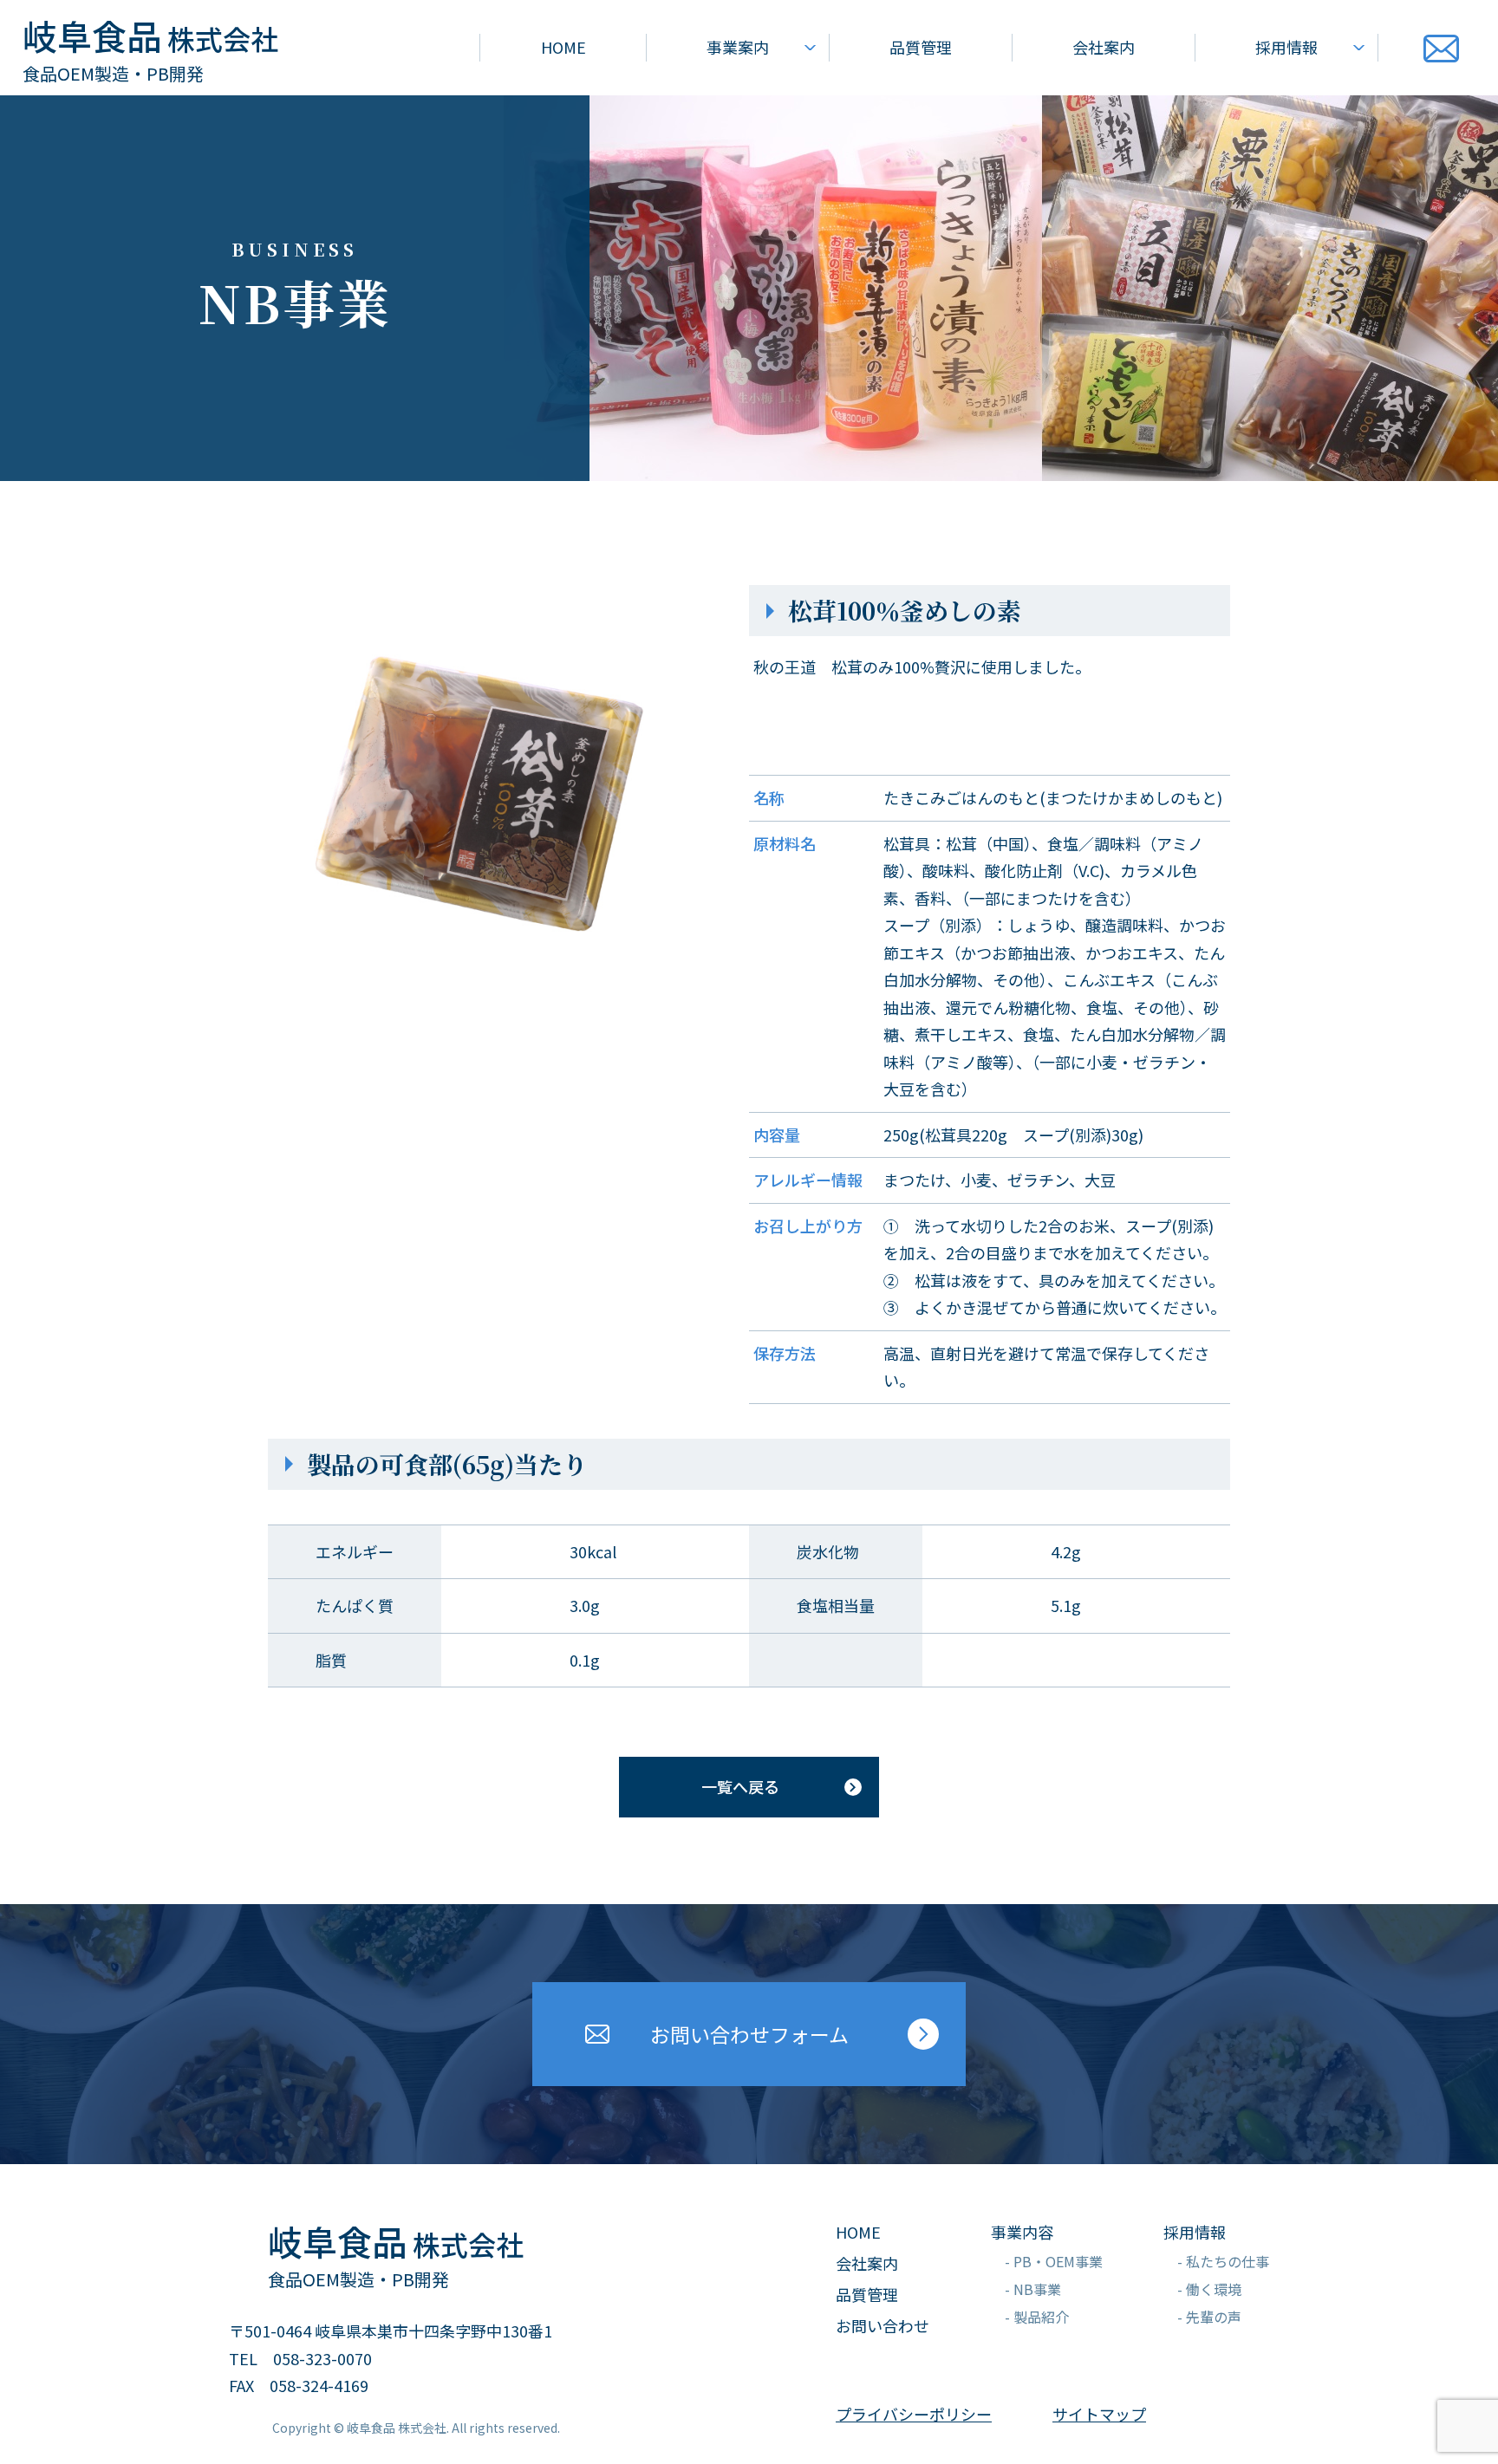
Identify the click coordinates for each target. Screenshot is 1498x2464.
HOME (563, 47)
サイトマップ (1099, 2414)
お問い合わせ (883, 2325)
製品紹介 (1041, 2317)
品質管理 (921, 47)
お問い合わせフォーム (749, 2034)
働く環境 (1214, 2289)
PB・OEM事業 (1058, 2261)
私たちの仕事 (1228, 2261)
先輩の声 (1214, 2317)
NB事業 (1037, 2289)
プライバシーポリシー (914, 2414)
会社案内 (1104, 47)
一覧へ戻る (740, 1786)
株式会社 (150, 38)
